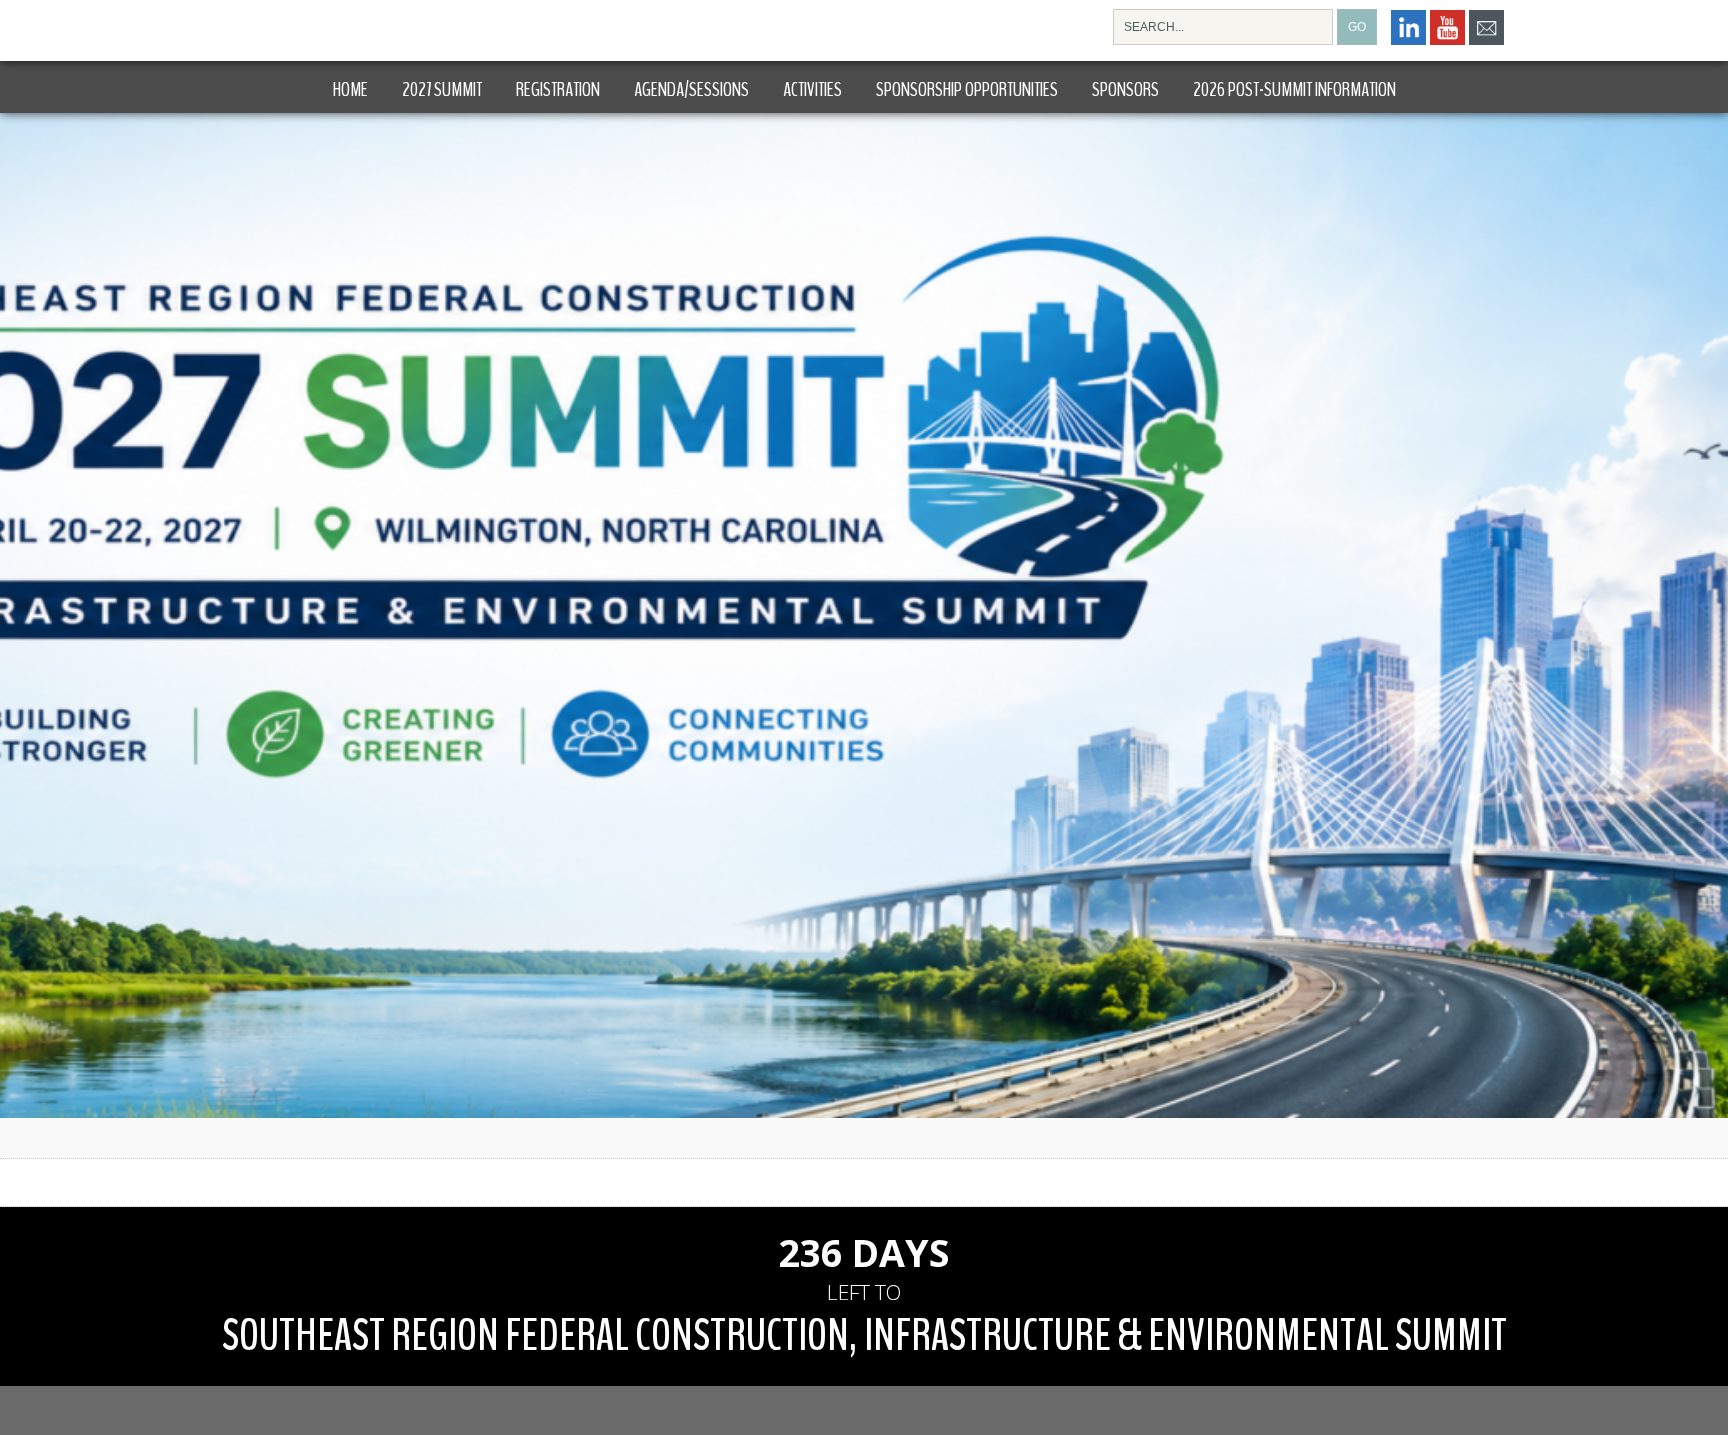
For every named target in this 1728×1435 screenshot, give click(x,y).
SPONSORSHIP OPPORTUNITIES (967, 89)
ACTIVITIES (812, 89)
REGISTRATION (558, 89)
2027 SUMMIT (442, 89)
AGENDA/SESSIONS (691, 89)
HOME (350, 89)
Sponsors (1125, 89)
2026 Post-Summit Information (1294, 89)
